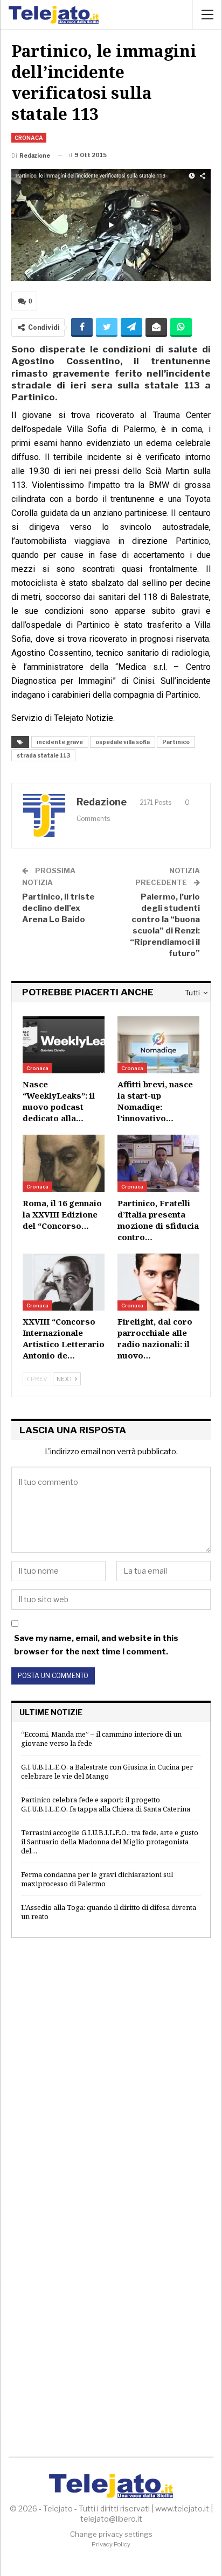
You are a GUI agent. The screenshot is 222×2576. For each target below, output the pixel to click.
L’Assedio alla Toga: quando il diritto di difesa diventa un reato (109, 1912)
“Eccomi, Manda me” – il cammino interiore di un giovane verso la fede (101, 1739)
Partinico (176, 742)
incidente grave (60, 742)
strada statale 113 (43, 755)
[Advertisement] (111, 2070)
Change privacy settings (111, 2534)
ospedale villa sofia (123, 742)
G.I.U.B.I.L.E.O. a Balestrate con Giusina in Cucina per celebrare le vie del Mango (107, 1771)
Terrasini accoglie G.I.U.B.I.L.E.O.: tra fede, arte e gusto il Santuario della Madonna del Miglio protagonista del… (110, 1842)
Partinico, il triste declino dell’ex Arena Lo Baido (58, 908)
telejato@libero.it (111, 2519)
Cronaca (29, 138)
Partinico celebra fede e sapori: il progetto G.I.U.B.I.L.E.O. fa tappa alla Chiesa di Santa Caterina (106, 1804)
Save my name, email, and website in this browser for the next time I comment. (96, 1645)
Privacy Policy (111, 2544)
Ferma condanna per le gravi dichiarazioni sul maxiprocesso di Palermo (97, 1879)
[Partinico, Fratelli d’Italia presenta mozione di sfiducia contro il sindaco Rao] (158, 1163)
